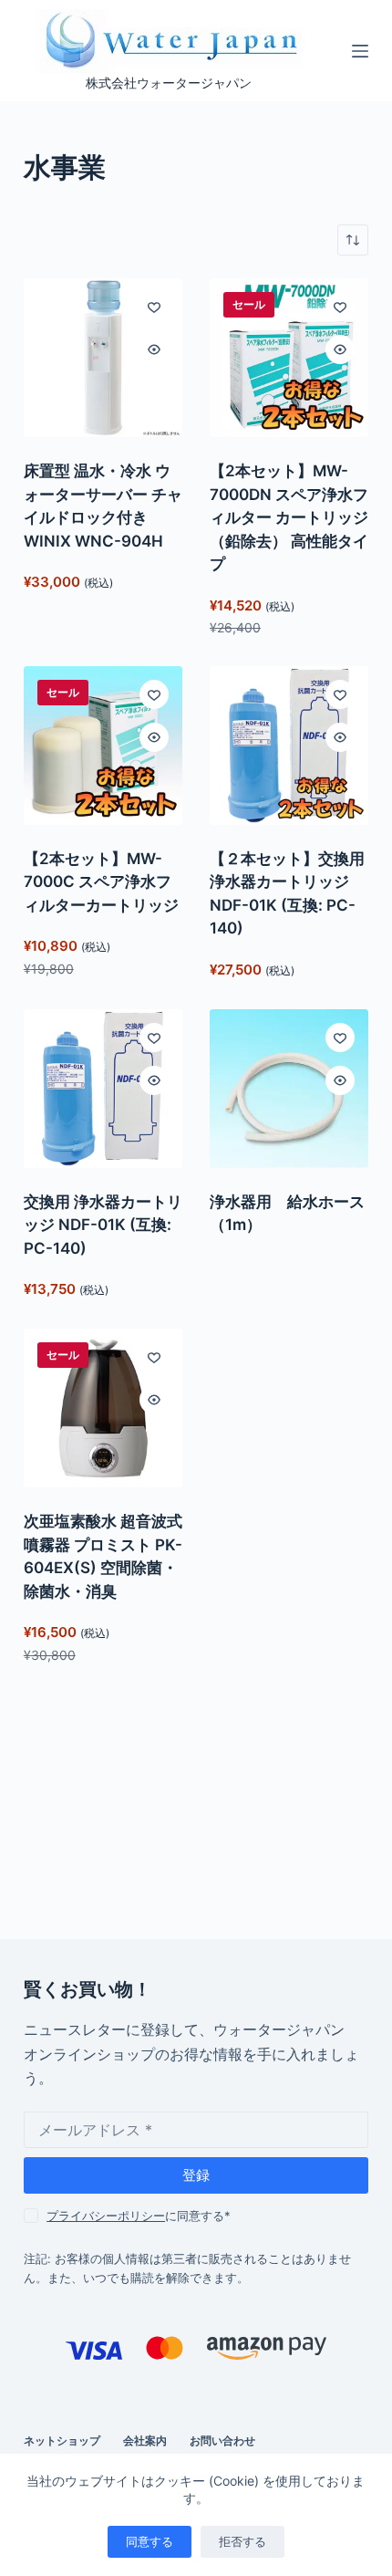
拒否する (242, 2541)
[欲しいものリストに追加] (154, 307)
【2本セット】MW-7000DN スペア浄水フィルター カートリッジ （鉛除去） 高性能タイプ (289, 517)
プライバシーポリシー (106, 2216)
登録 (196, 2175)
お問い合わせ (222, 2440)
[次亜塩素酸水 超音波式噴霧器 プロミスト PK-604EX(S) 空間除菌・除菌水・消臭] (103, 1408)
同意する (150, 2541)
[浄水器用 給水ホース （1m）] (289, 1089)
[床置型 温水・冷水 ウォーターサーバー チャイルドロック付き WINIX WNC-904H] (103, 358)
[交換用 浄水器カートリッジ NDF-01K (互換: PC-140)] (103, 1089)
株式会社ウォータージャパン (169, 83)
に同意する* (139, 2216)
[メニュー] (360, 51)
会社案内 (145, 2440)
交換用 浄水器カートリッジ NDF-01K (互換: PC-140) (103, 1225)
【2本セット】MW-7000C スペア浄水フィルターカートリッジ (101, 882)
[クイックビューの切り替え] (154, 349)
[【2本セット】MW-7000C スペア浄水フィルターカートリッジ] (103, 746)
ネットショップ (62, 2440)
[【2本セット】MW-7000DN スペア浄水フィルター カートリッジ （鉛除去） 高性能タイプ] (289, 358)
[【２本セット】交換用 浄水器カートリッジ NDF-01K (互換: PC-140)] (289, 746)
